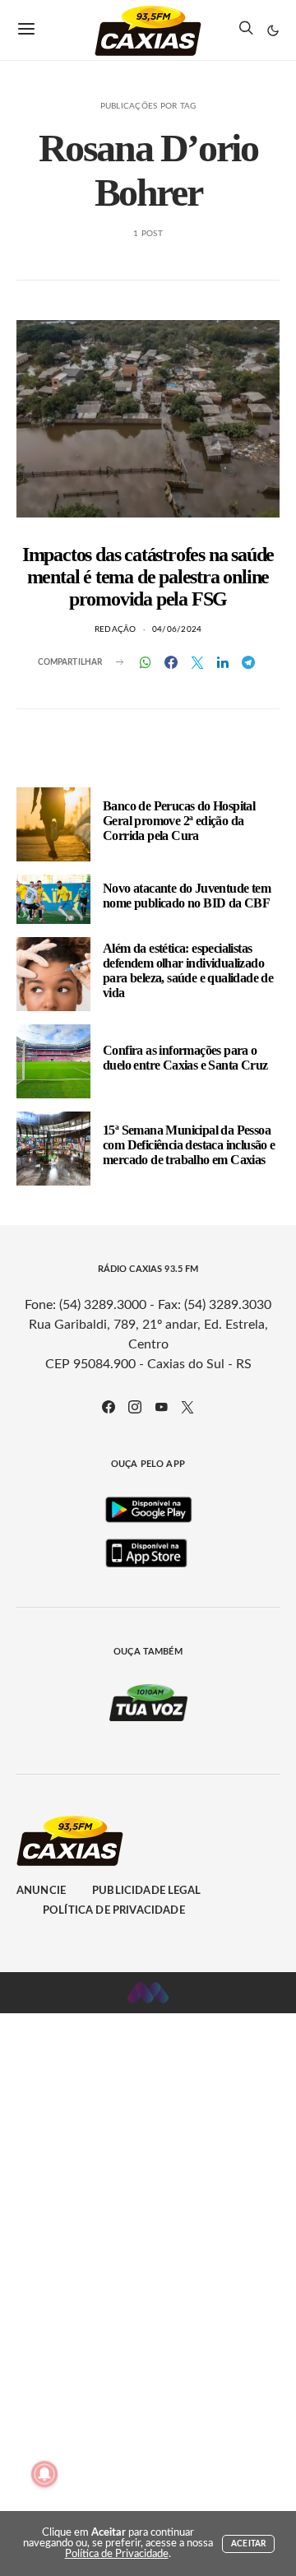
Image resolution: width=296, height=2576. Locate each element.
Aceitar (248, 2544)
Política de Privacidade (114, 1911)
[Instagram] (135, 1407)
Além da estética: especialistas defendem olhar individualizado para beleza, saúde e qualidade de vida (188, 970)
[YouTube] (161, 1407)
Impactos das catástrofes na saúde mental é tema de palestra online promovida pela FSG (148, 577)
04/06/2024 (177, 629)
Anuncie (41, 1891)
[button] (273, 30)
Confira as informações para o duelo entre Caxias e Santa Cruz (185, 1058)
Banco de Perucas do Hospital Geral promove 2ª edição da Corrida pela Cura (179, 821)
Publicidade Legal (146, 1891)
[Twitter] (187, 1407)
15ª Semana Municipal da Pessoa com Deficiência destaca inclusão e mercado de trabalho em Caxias (189, 1145)
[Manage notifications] (44, 2474)
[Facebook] (109, 1407)
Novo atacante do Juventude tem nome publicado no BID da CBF (187, 896)
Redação (116, 629)
